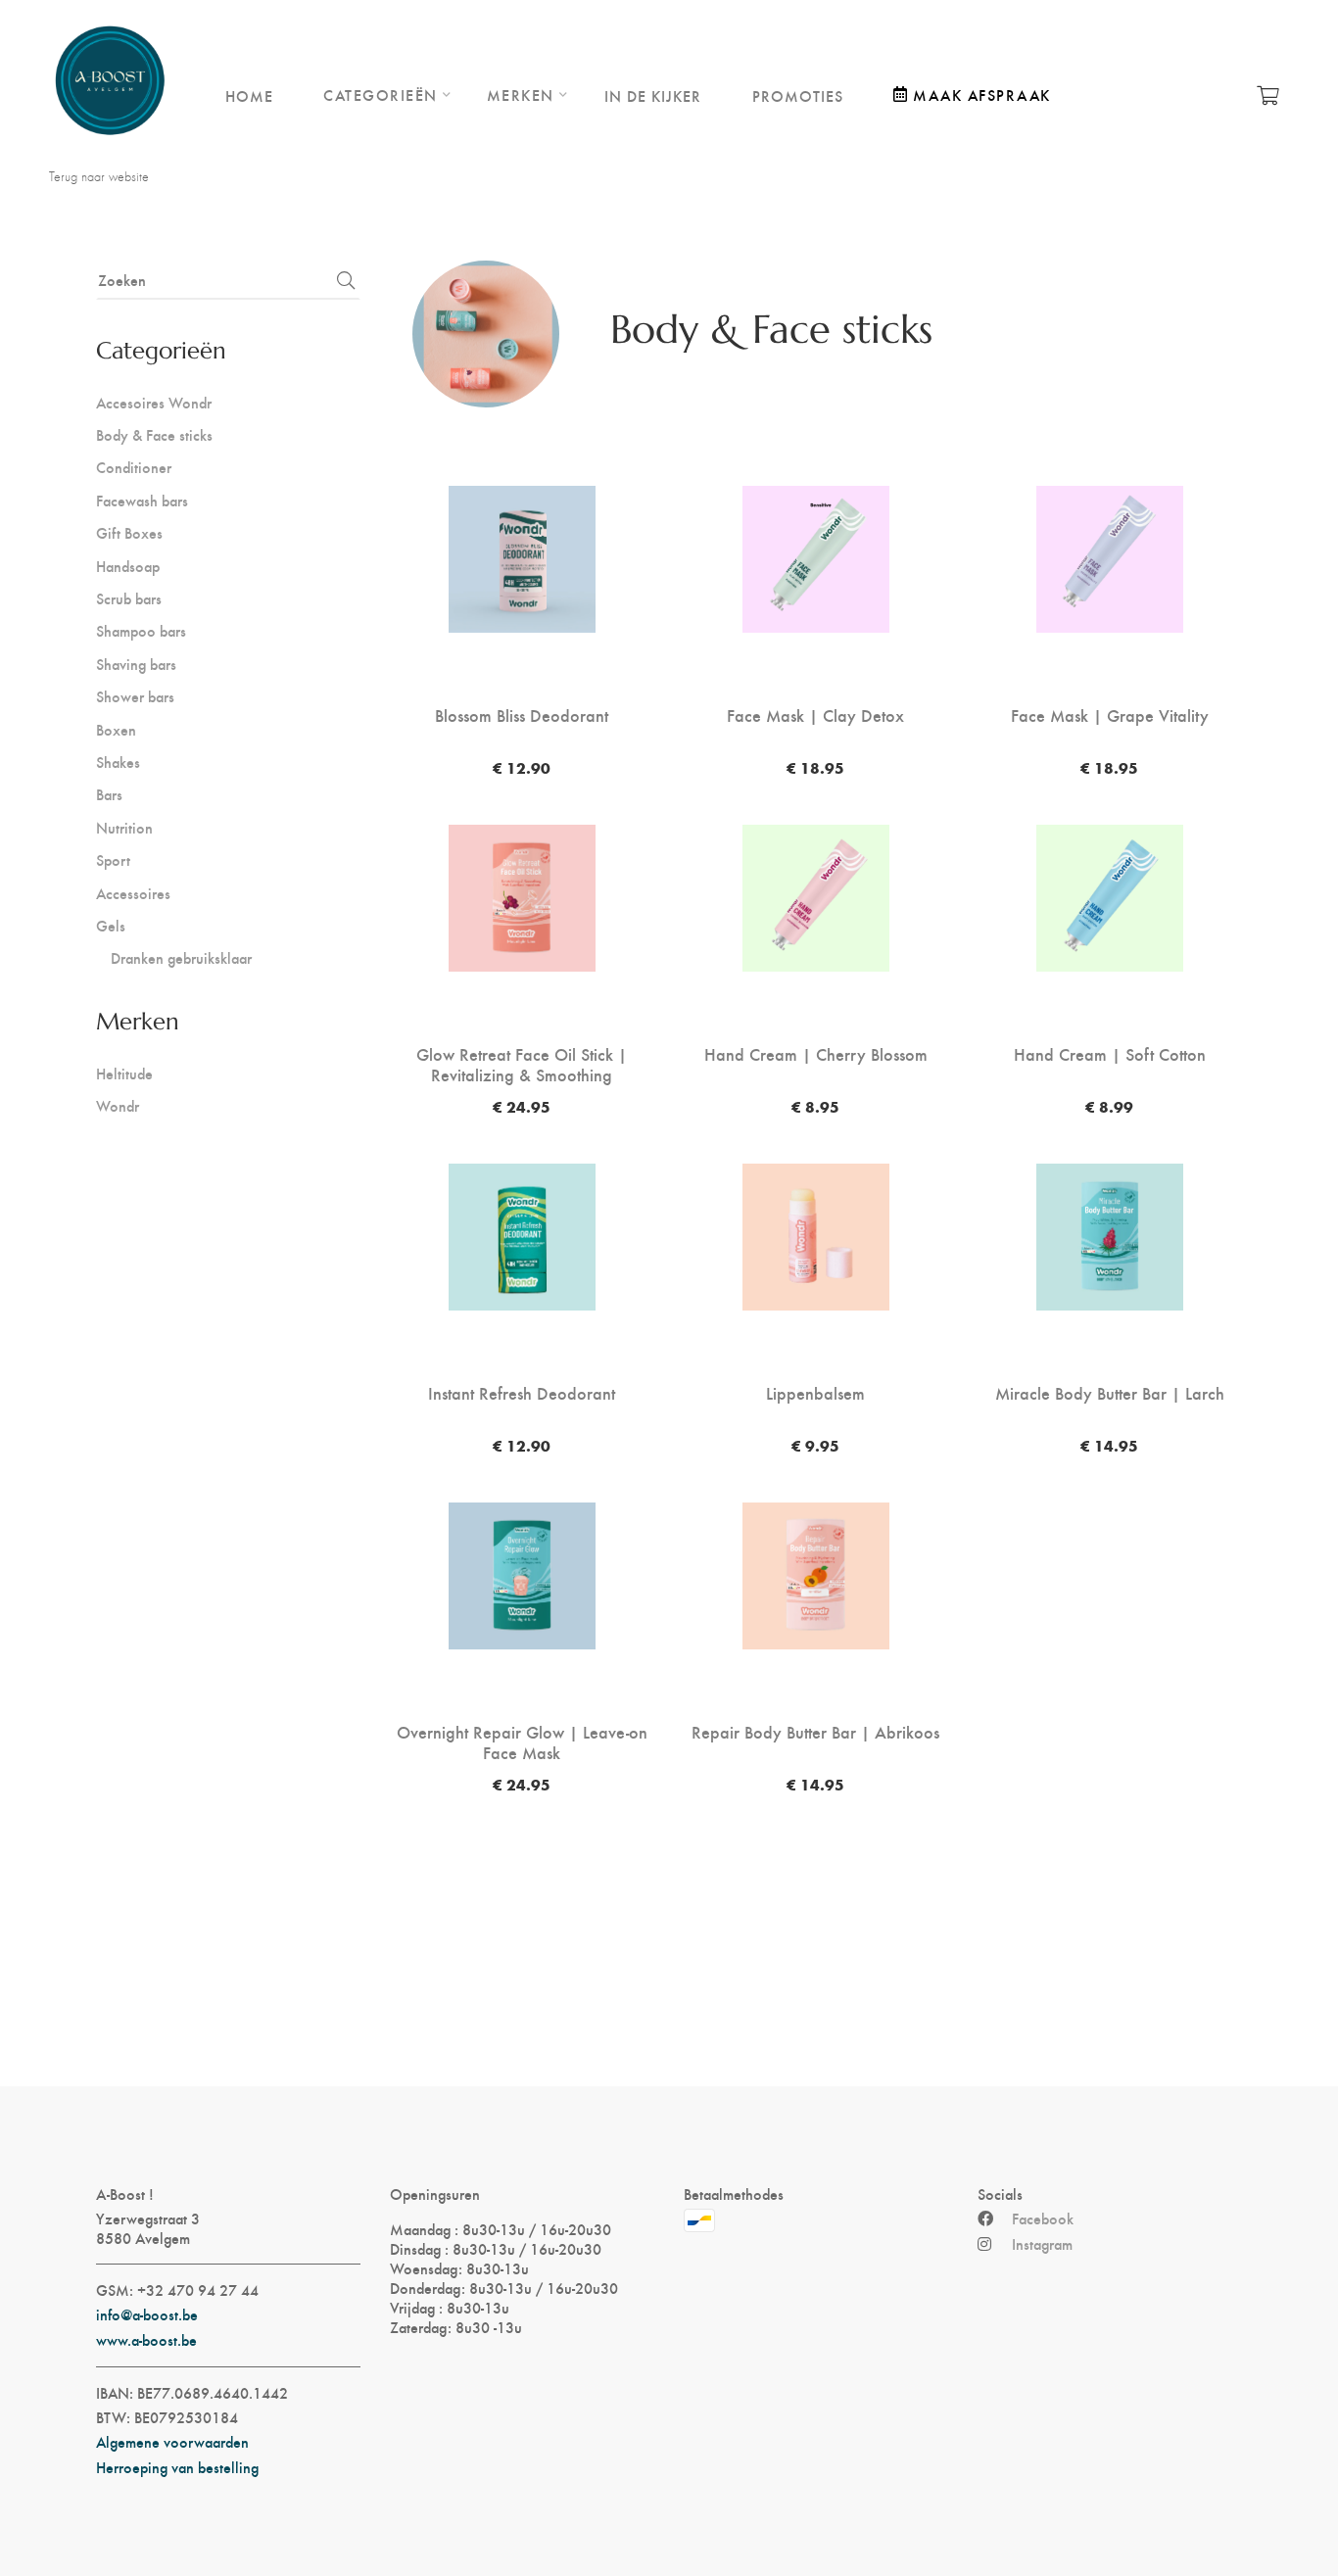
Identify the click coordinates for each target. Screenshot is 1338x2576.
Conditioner (134, 467)
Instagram (1042, 2244)
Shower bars (135, 696)
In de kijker (653, 95)
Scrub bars (129, 598)
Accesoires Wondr (154, 402)
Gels (111, 925)
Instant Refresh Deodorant (522, 1393)
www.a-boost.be (146, 2340)
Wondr (118, 1105)
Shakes (118, 762)
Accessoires (133, 893)
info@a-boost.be (147, 2314)
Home (249, 95)
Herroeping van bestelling (177, 2467)
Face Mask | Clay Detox (815, 715)
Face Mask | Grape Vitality (1110, 715)
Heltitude (124, 1073)
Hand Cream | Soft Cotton (1110, 1054)
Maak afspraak (982, 95)
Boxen (116, 729)
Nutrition (124, 827)
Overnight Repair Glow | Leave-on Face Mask (522, 1742)
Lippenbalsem (815, 1393)
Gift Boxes (129, 532)
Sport (113, 859)
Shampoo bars (141, 630)
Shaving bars (136, 664)
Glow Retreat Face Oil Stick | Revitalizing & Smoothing (522, 1064)
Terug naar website (99, 176)
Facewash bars (142, 500)
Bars (109, 794)
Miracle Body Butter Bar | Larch (1110, 1393)
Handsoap (128, 566)
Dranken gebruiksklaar (181, 957)
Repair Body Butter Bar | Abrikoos (815, 1732)
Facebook (1043, 2218)
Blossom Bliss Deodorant (522, 715)
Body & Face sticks (154, 434)
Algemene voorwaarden (172, 2442)
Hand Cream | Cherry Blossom (816, 1054)
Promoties (798, 95)
